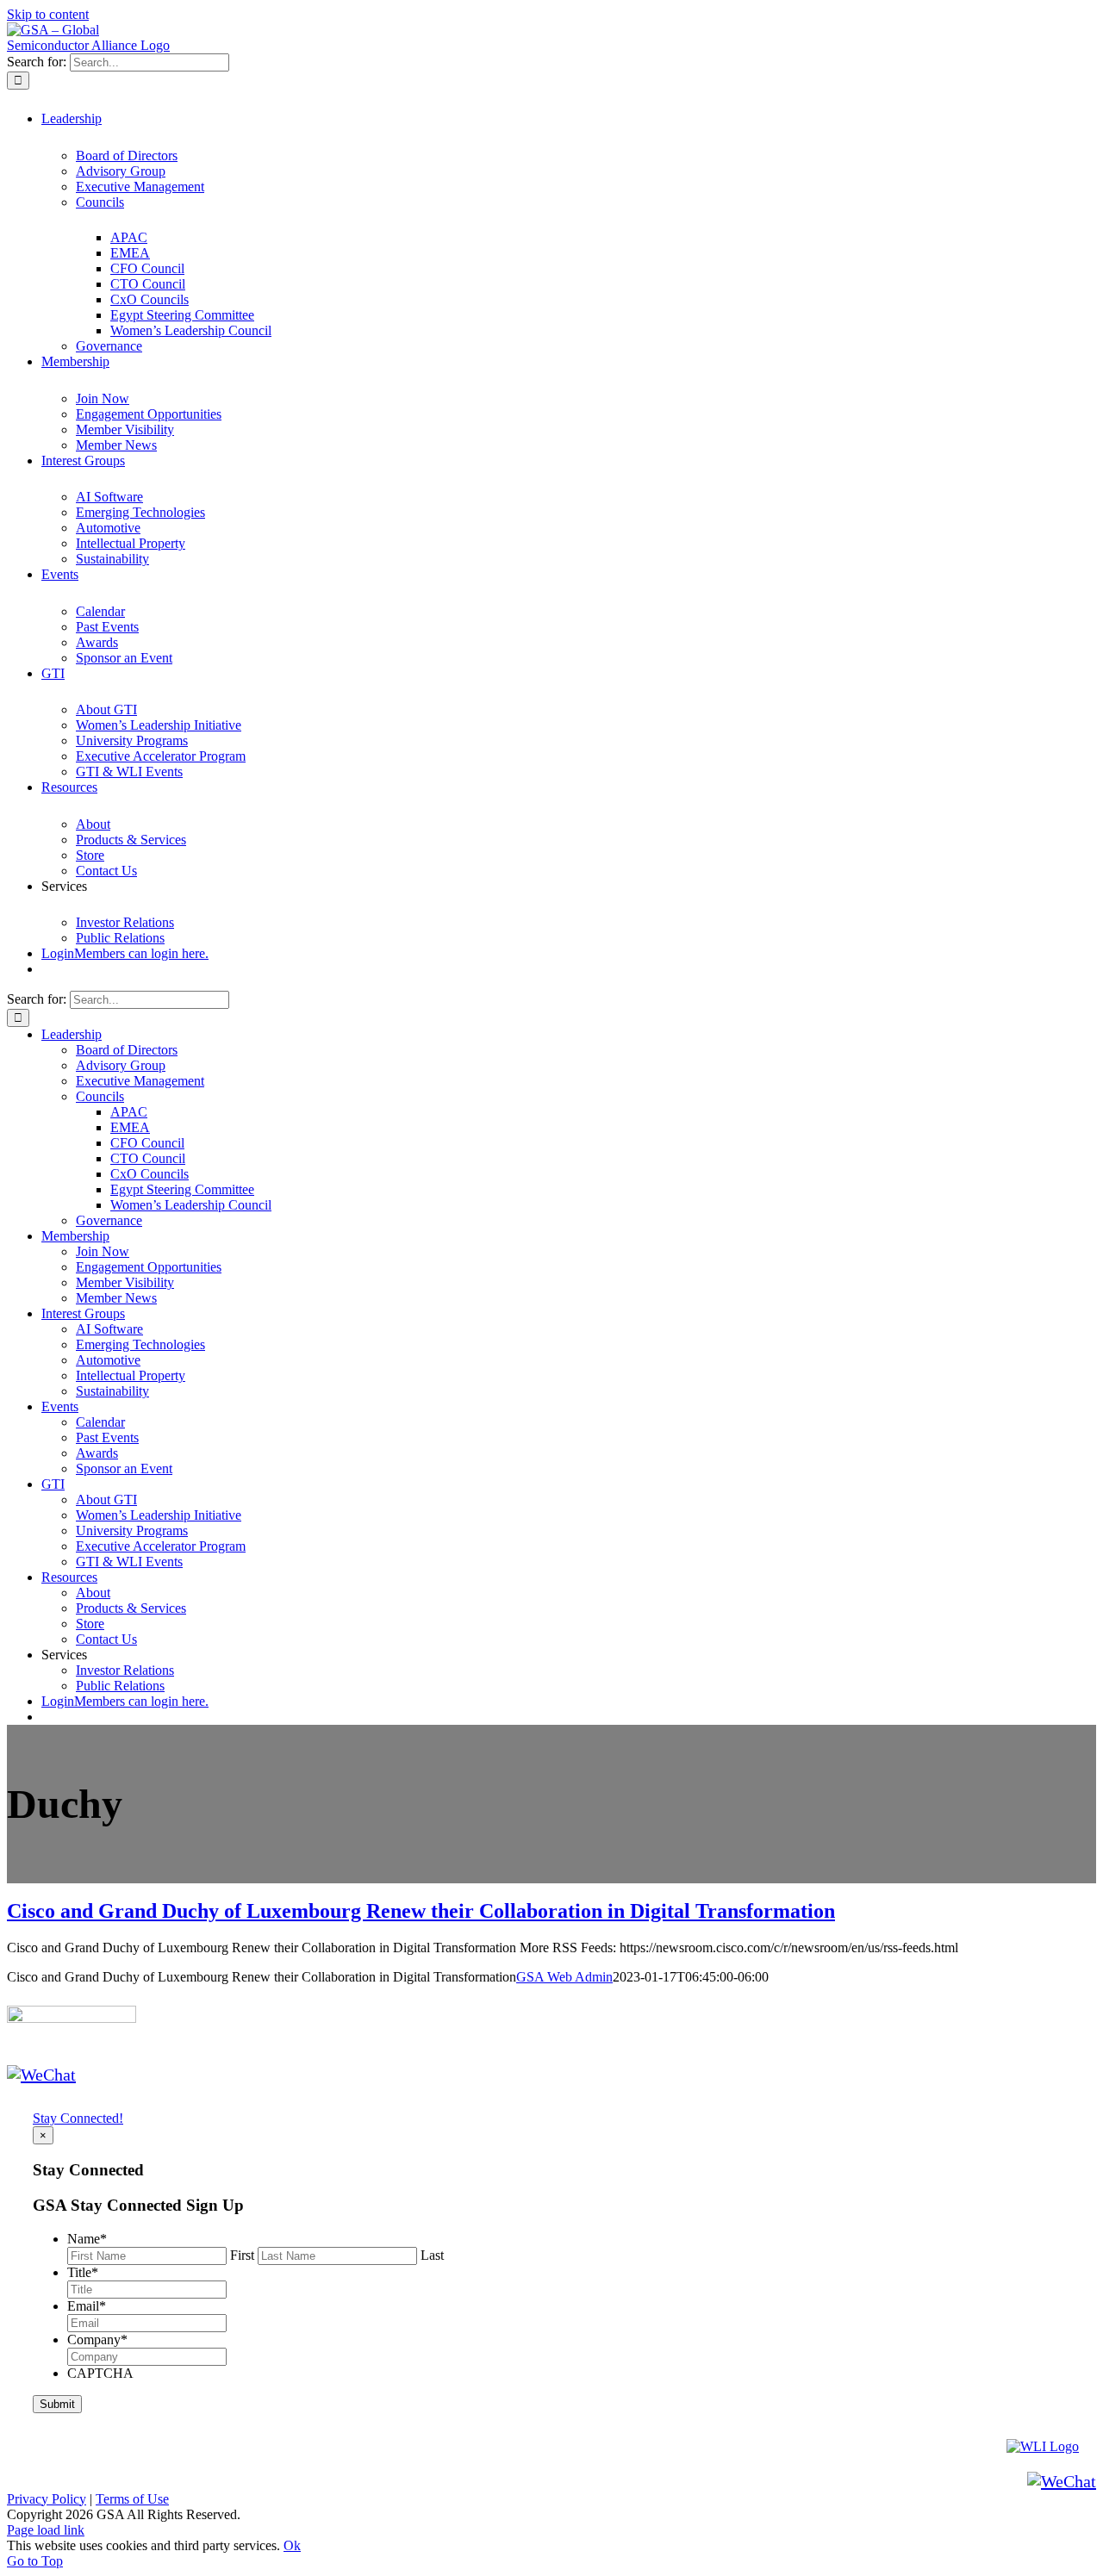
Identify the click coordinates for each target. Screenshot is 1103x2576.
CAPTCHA (100, 2373)
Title (83, 2272)
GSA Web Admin (564, 1977)
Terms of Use (132, 2499)
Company (97, 2340)
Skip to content (48, 14)
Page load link (46, 2530)
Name (87, 2239)
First (242, 2255)
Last (432, 2255)
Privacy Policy (47, 2499)
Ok (292, 2545)
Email (87, 2306)
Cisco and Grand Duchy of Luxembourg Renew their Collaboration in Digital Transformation (421, 1911)
